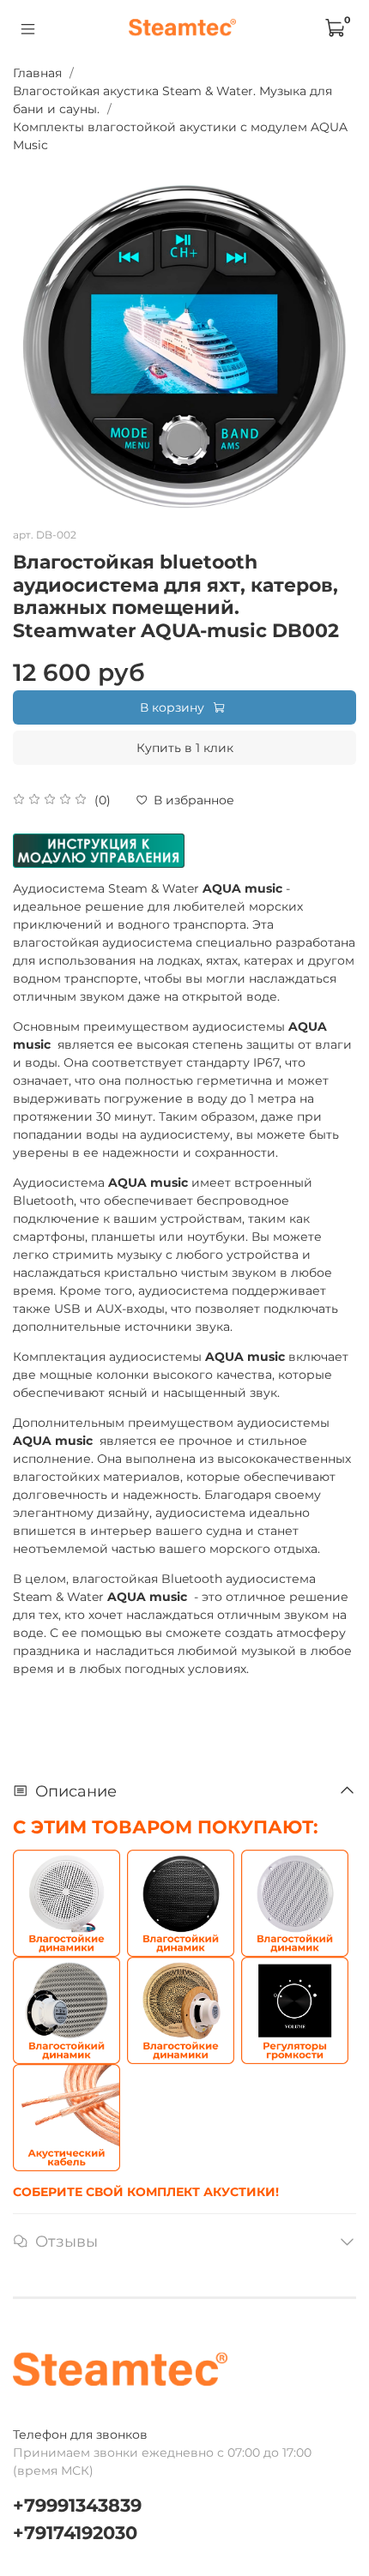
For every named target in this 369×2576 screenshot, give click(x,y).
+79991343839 (77, 2505)
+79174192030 (75, 2533)
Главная (37, 73)
